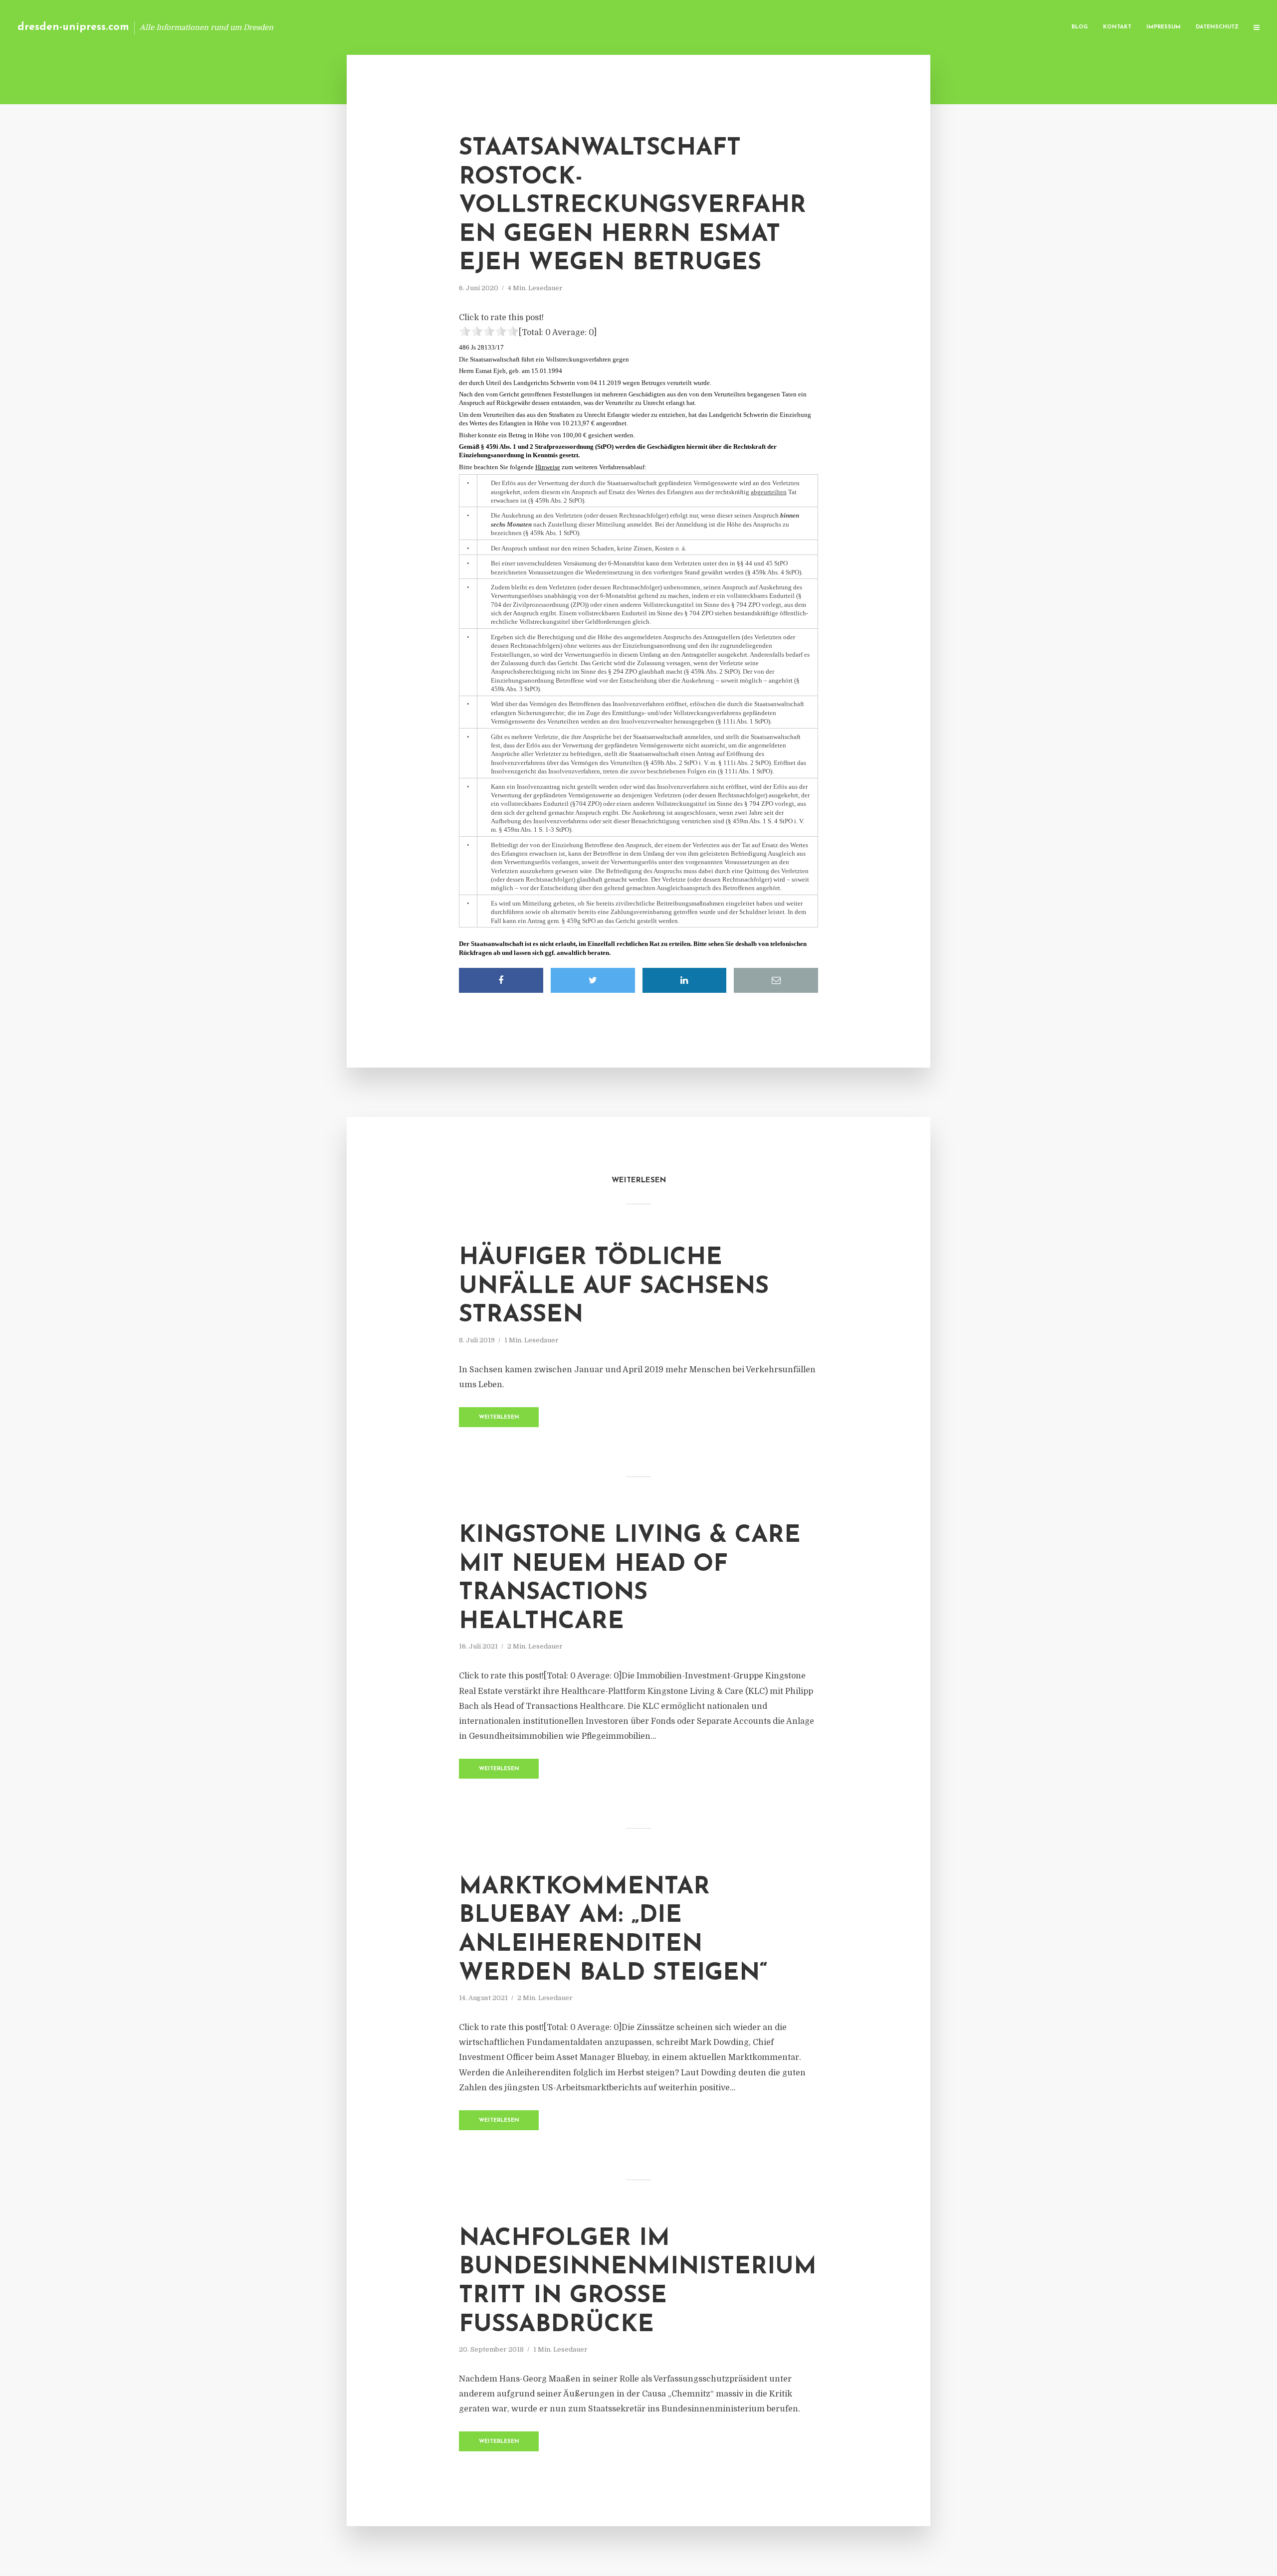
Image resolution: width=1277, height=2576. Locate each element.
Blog (1080, 27)
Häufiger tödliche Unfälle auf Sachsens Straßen (614, 1287)
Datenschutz (1217, 27)
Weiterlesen (499, 1417)
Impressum (1164, 27)
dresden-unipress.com (73, 27)
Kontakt (1117, 27)
